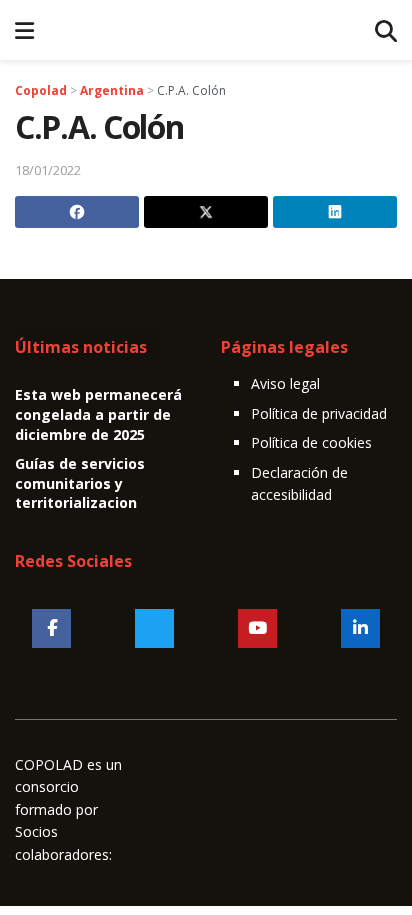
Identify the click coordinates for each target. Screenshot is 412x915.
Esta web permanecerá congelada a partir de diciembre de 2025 (98, 414)
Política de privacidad (319, 413)
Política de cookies (311, 442)
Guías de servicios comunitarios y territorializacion (80, 483)
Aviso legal (285, 383)
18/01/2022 (48, 170)
